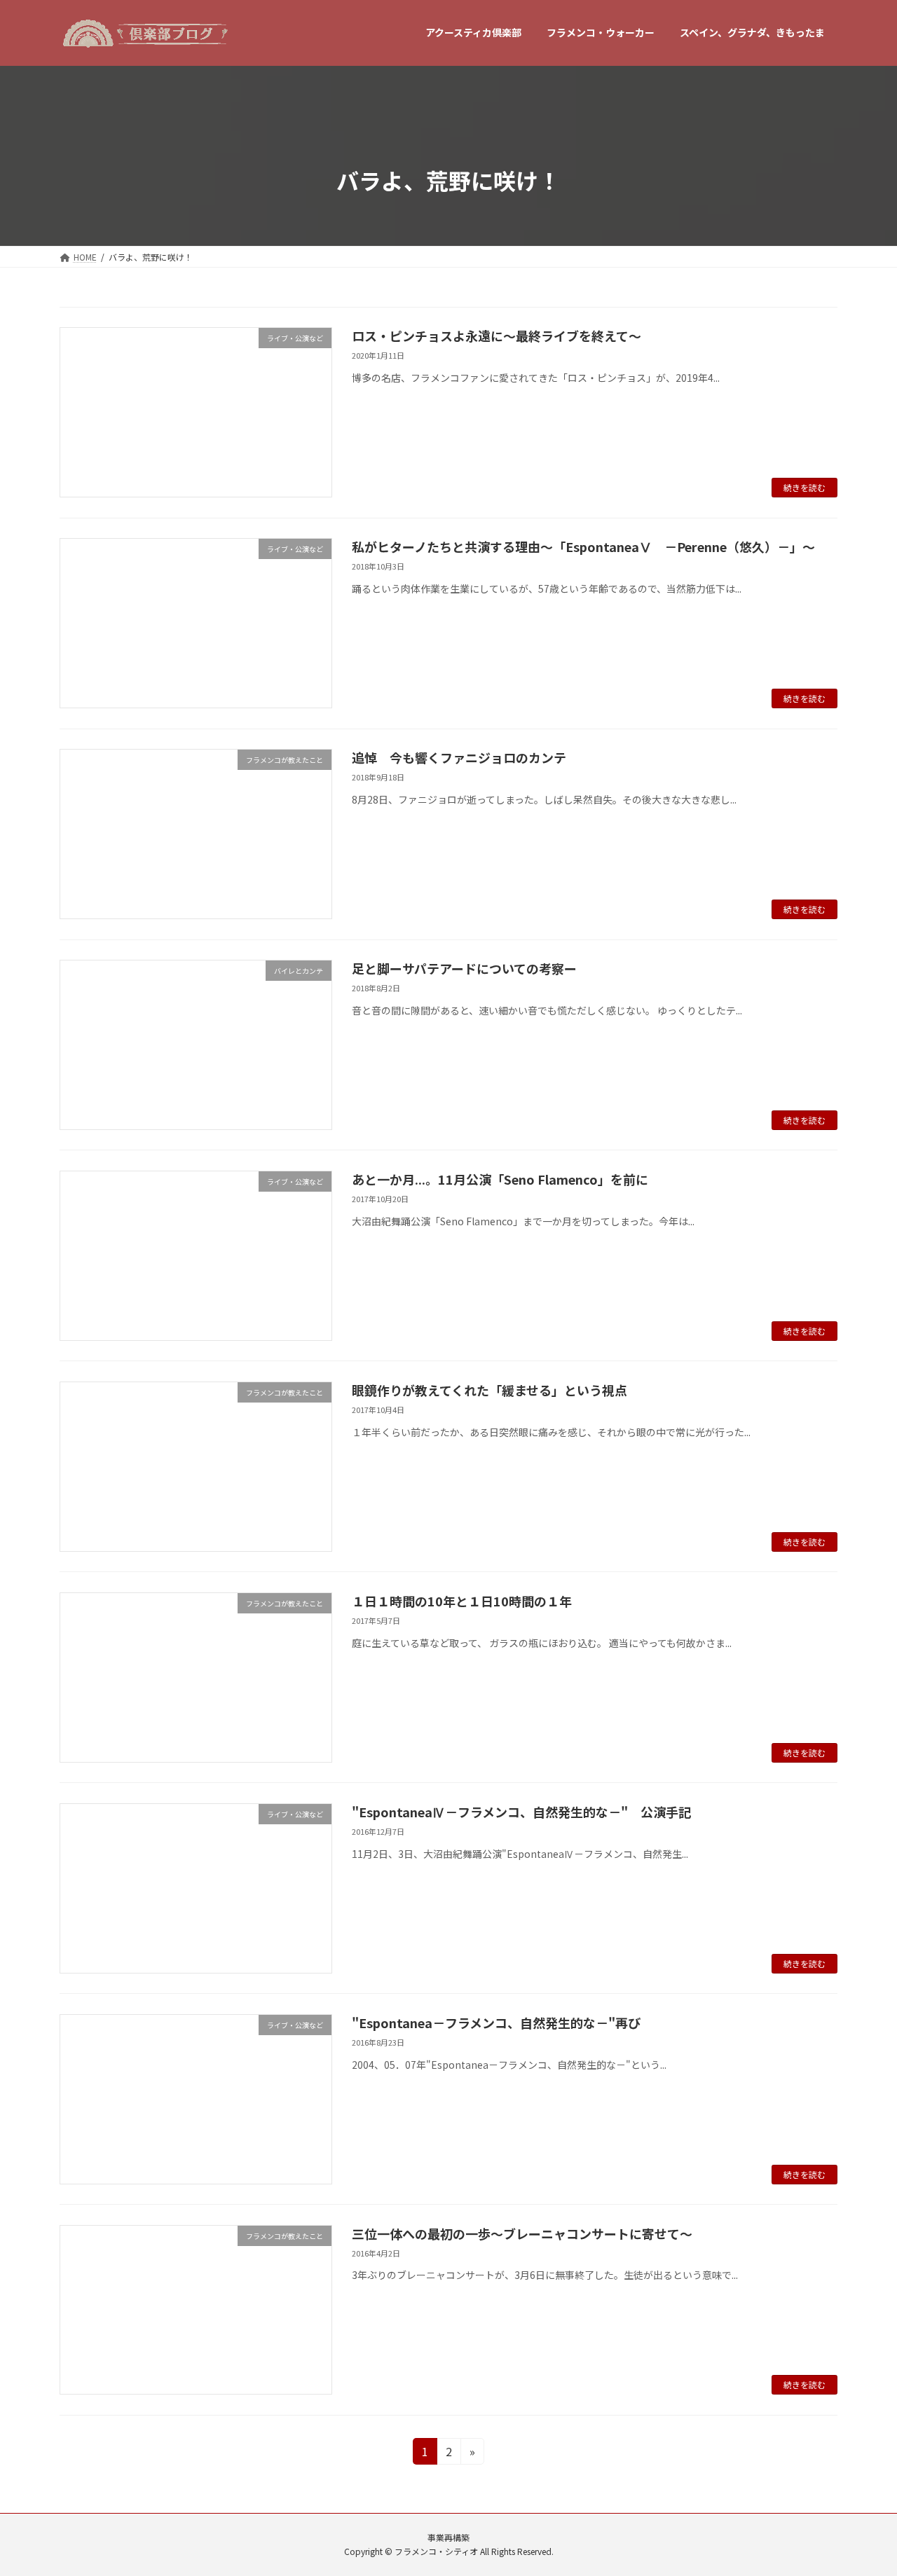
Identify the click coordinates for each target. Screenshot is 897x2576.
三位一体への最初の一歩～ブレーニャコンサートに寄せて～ (522, 2233)
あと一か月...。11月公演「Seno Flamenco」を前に (500, 1179)
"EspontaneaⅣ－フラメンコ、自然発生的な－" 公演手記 (521, 1812)
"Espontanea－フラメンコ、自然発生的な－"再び (496, 2023)
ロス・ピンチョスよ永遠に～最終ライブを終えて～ (497, 336)
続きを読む (804, 487)
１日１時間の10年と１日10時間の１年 (462, 1601)
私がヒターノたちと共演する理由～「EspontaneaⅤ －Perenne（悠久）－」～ (583, 546)
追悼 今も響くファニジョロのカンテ (459, 757)
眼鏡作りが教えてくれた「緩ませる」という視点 (489, 1390)
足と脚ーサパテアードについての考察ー (464, 968)
